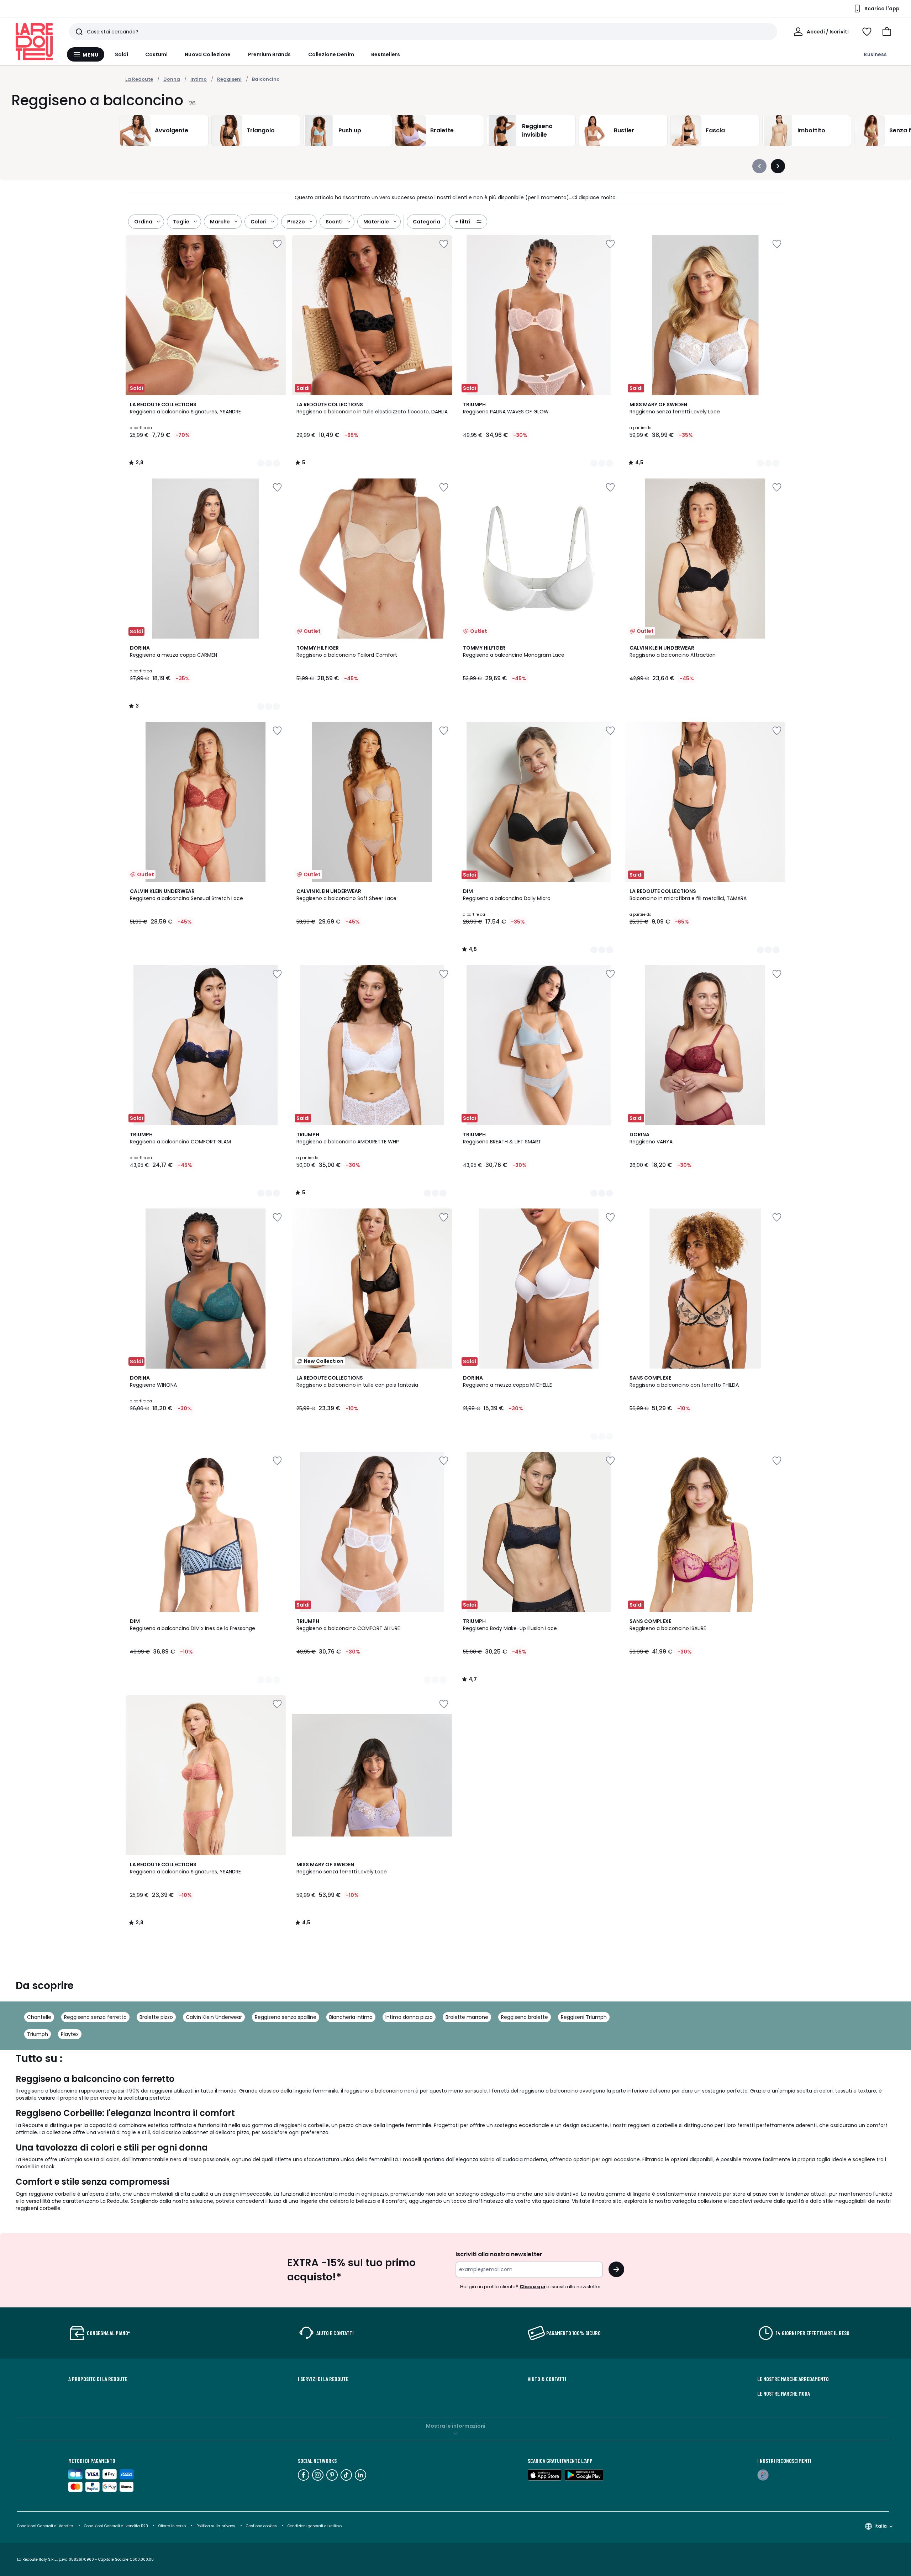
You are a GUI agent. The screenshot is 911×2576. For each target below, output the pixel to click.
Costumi (157, 54)
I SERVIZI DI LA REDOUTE (323, 2379)
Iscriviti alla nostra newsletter (499, 2254)
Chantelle (39, 2017)
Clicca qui (532, 2287)
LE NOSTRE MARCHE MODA (784, 2393)
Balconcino (266, 79)
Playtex (70, 2034)
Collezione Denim (331, 54)
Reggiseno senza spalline (286, 2017)
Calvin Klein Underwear (214, 2017)
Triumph (38, 2034)
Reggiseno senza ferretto (95, 2017)
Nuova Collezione (208, 54)
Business (875, 54)
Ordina (143, 222)
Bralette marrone (467, 2017)
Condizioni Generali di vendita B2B (116, 2526)
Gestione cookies (261, 2526)
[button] (887, 32)
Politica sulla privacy (216, 2526)
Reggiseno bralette (525, 2017)
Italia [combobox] (881, 2526)
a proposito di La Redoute (98, 2379)
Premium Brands (270, 54)
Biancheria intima (351, 2017)
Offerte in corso (172, 2526)
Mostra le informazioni (456, 2426)
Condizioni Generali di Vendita (45, 2526)
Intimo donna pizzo (409, 2017)
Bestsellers (386, 54)
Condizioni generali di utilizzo (315, 2526)
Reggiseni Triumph (584, 2017)
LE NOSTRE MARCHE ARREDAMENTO (793, 2379)
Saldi (122, 54)
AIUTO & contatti (547, 2379)
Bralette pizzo (156, 2017)
